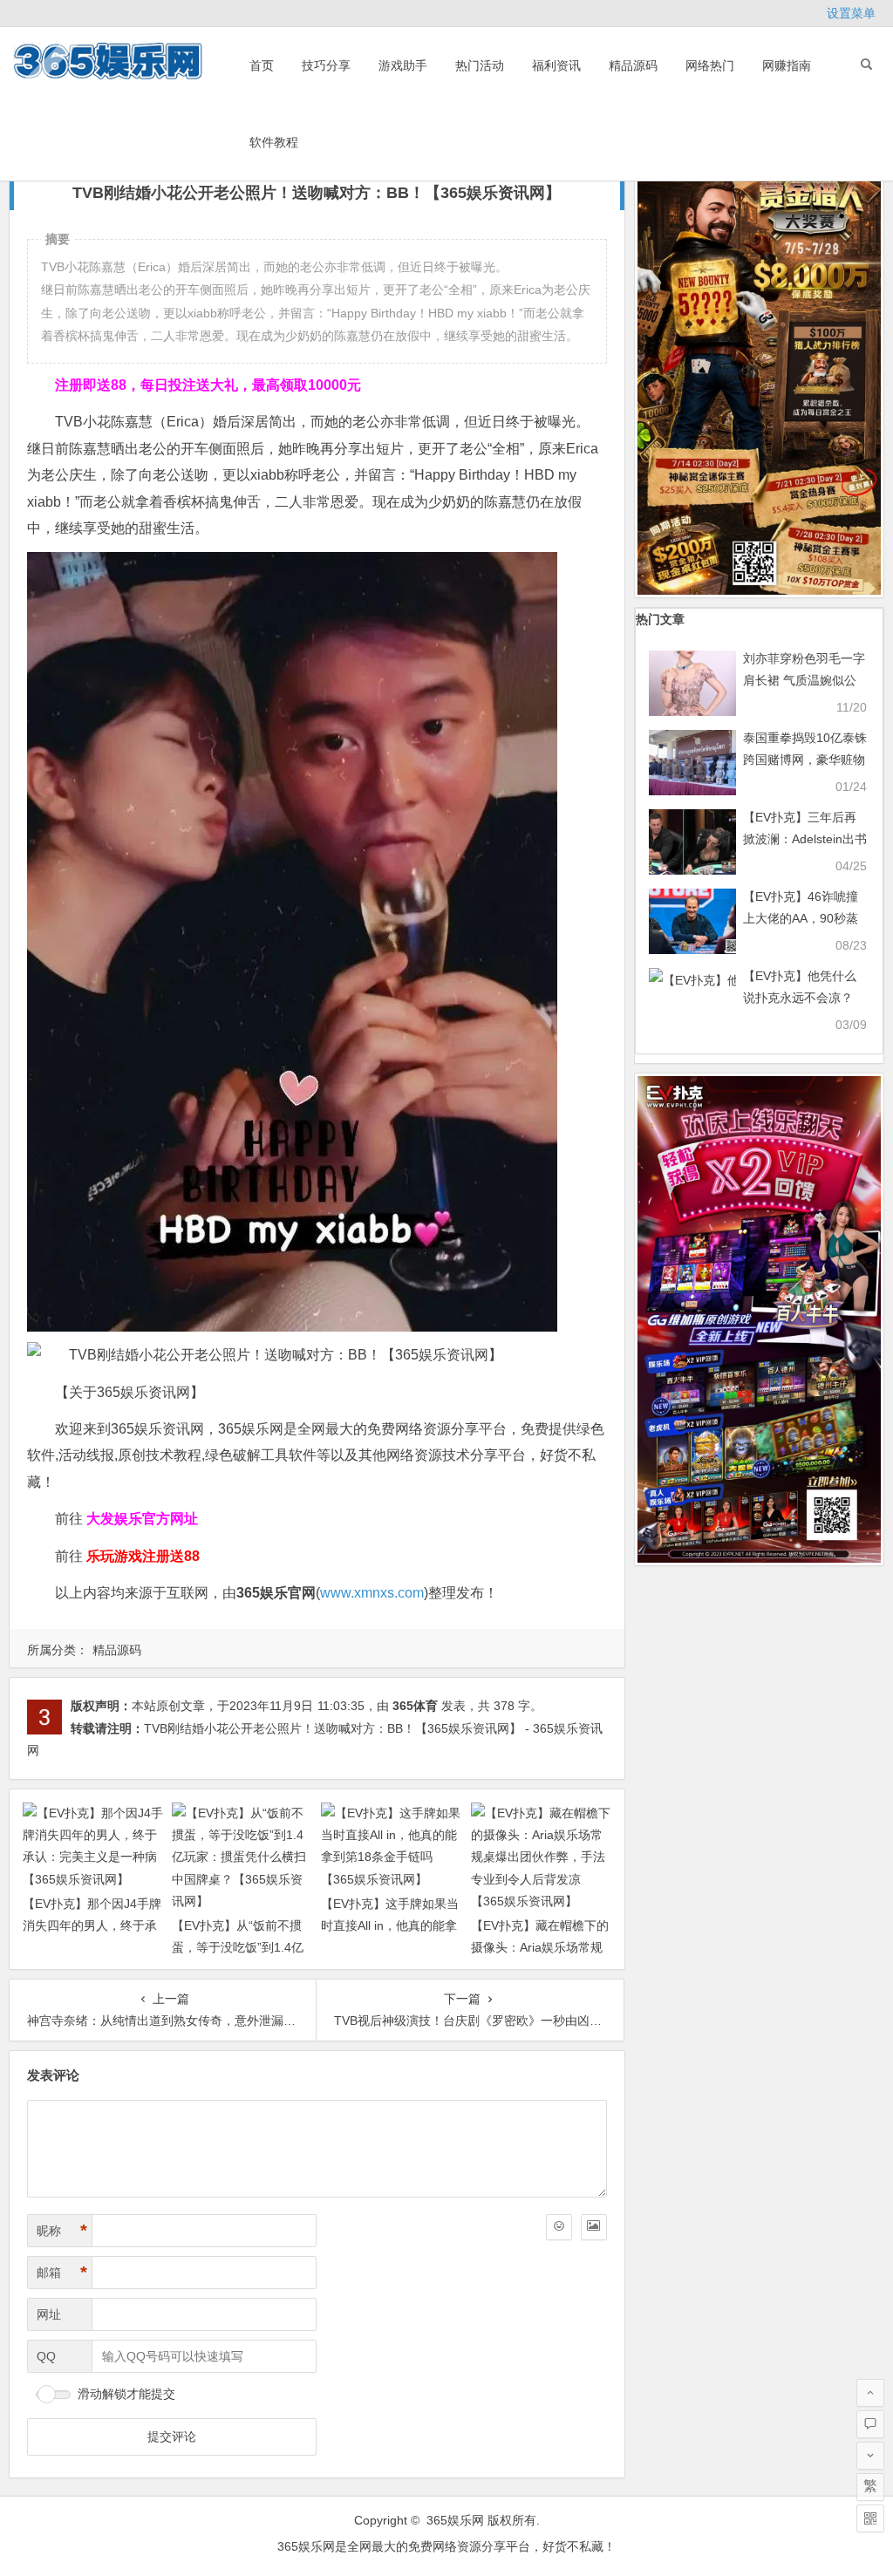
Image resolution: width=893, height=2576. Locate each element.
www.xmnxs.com (372, 1593)
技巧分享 (326, 65)
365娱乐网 (455, 2520)
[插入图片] (594, 2227)
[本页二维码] (870, 2518)
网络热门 (710, 65)
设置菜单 (851, 13)
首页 (262, 65)
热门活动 (480, 65)
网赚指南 (787, 65)
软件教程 (274, 142)
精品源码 (633, 65)
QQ (46, 2356)
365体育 (415, 1706)
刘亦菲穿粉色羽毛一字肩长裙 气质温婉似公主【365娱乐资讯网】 (804, 680)
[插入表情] (559, 2227)
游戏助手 (403, 65)
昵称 (62, 2231)
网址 (49, 2314)
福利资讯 (556, 65)
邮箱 (62, 2273)
